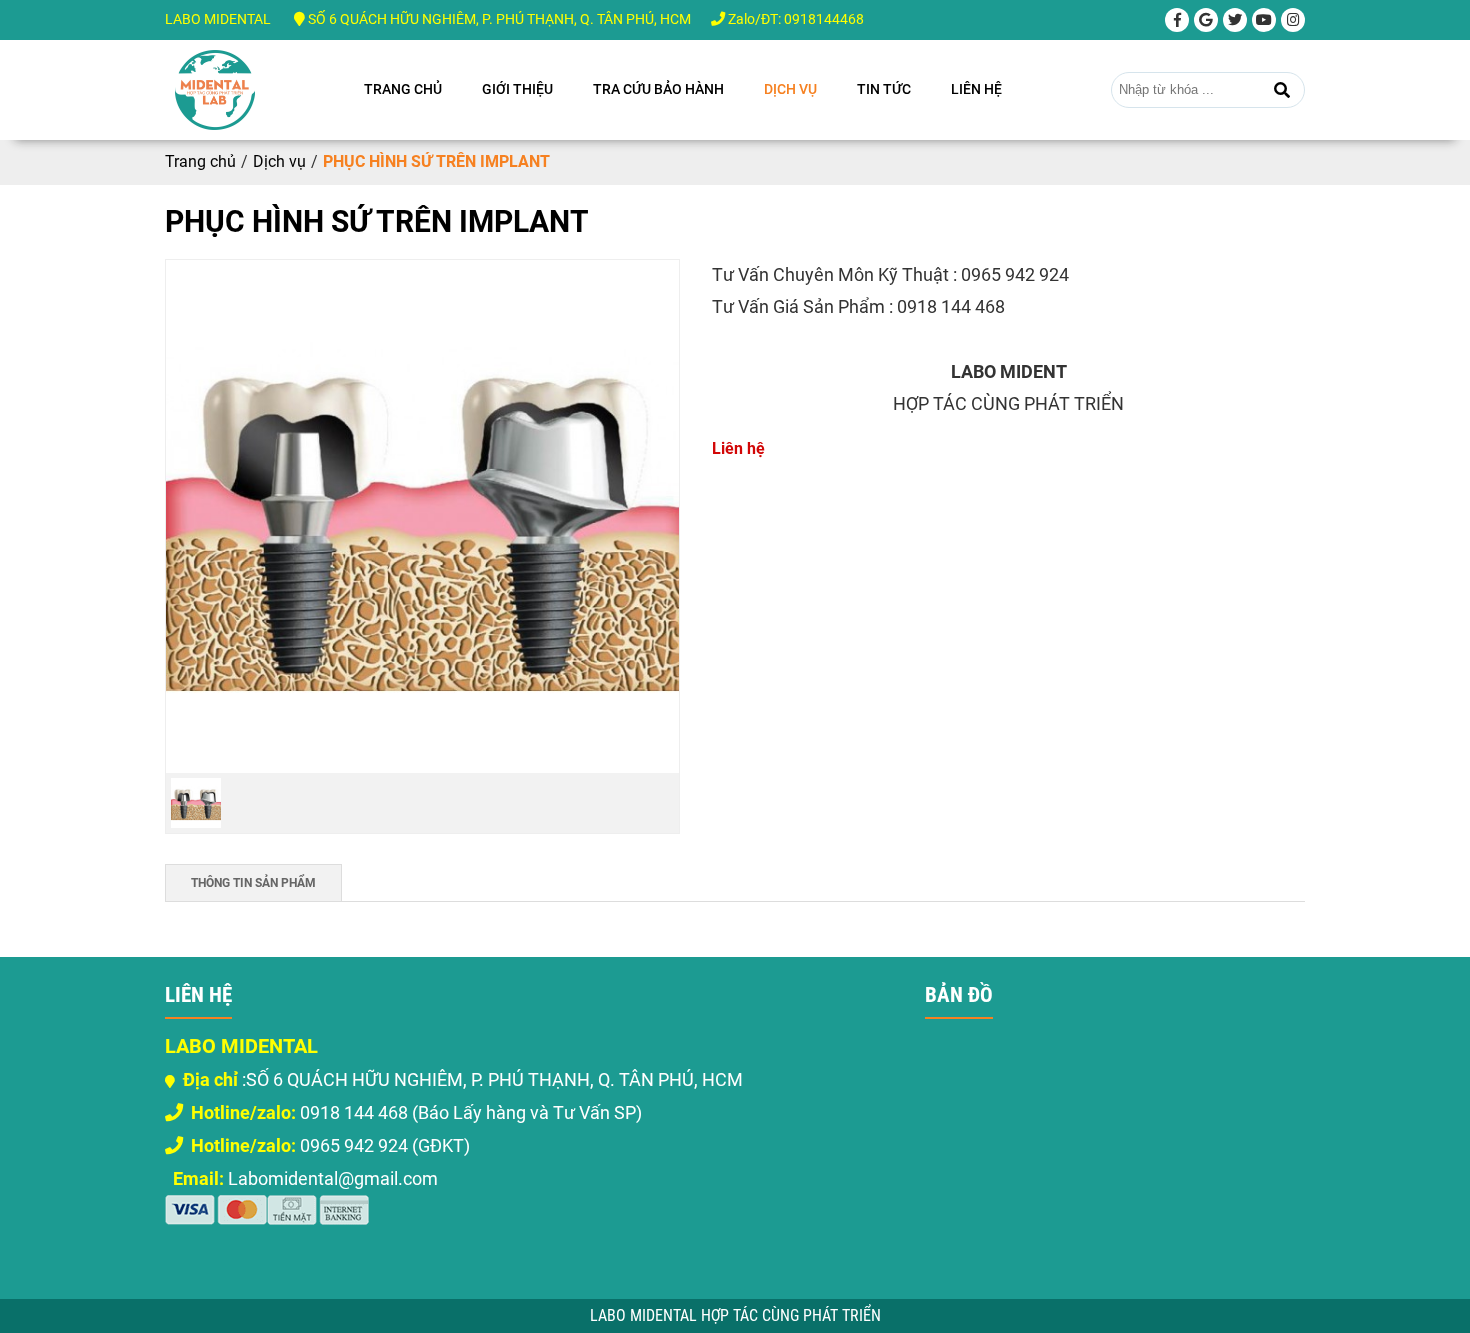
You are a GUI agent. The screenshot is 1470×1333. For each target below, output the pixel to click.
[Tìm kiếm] (1282, 90)
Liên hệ (976, 89)
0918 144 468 (299, 1112)
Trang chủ (403, 89)
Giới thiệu (517, 89)
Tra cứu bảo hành (658, 89)
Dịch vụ (790, 89)
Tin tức (884, 89)
